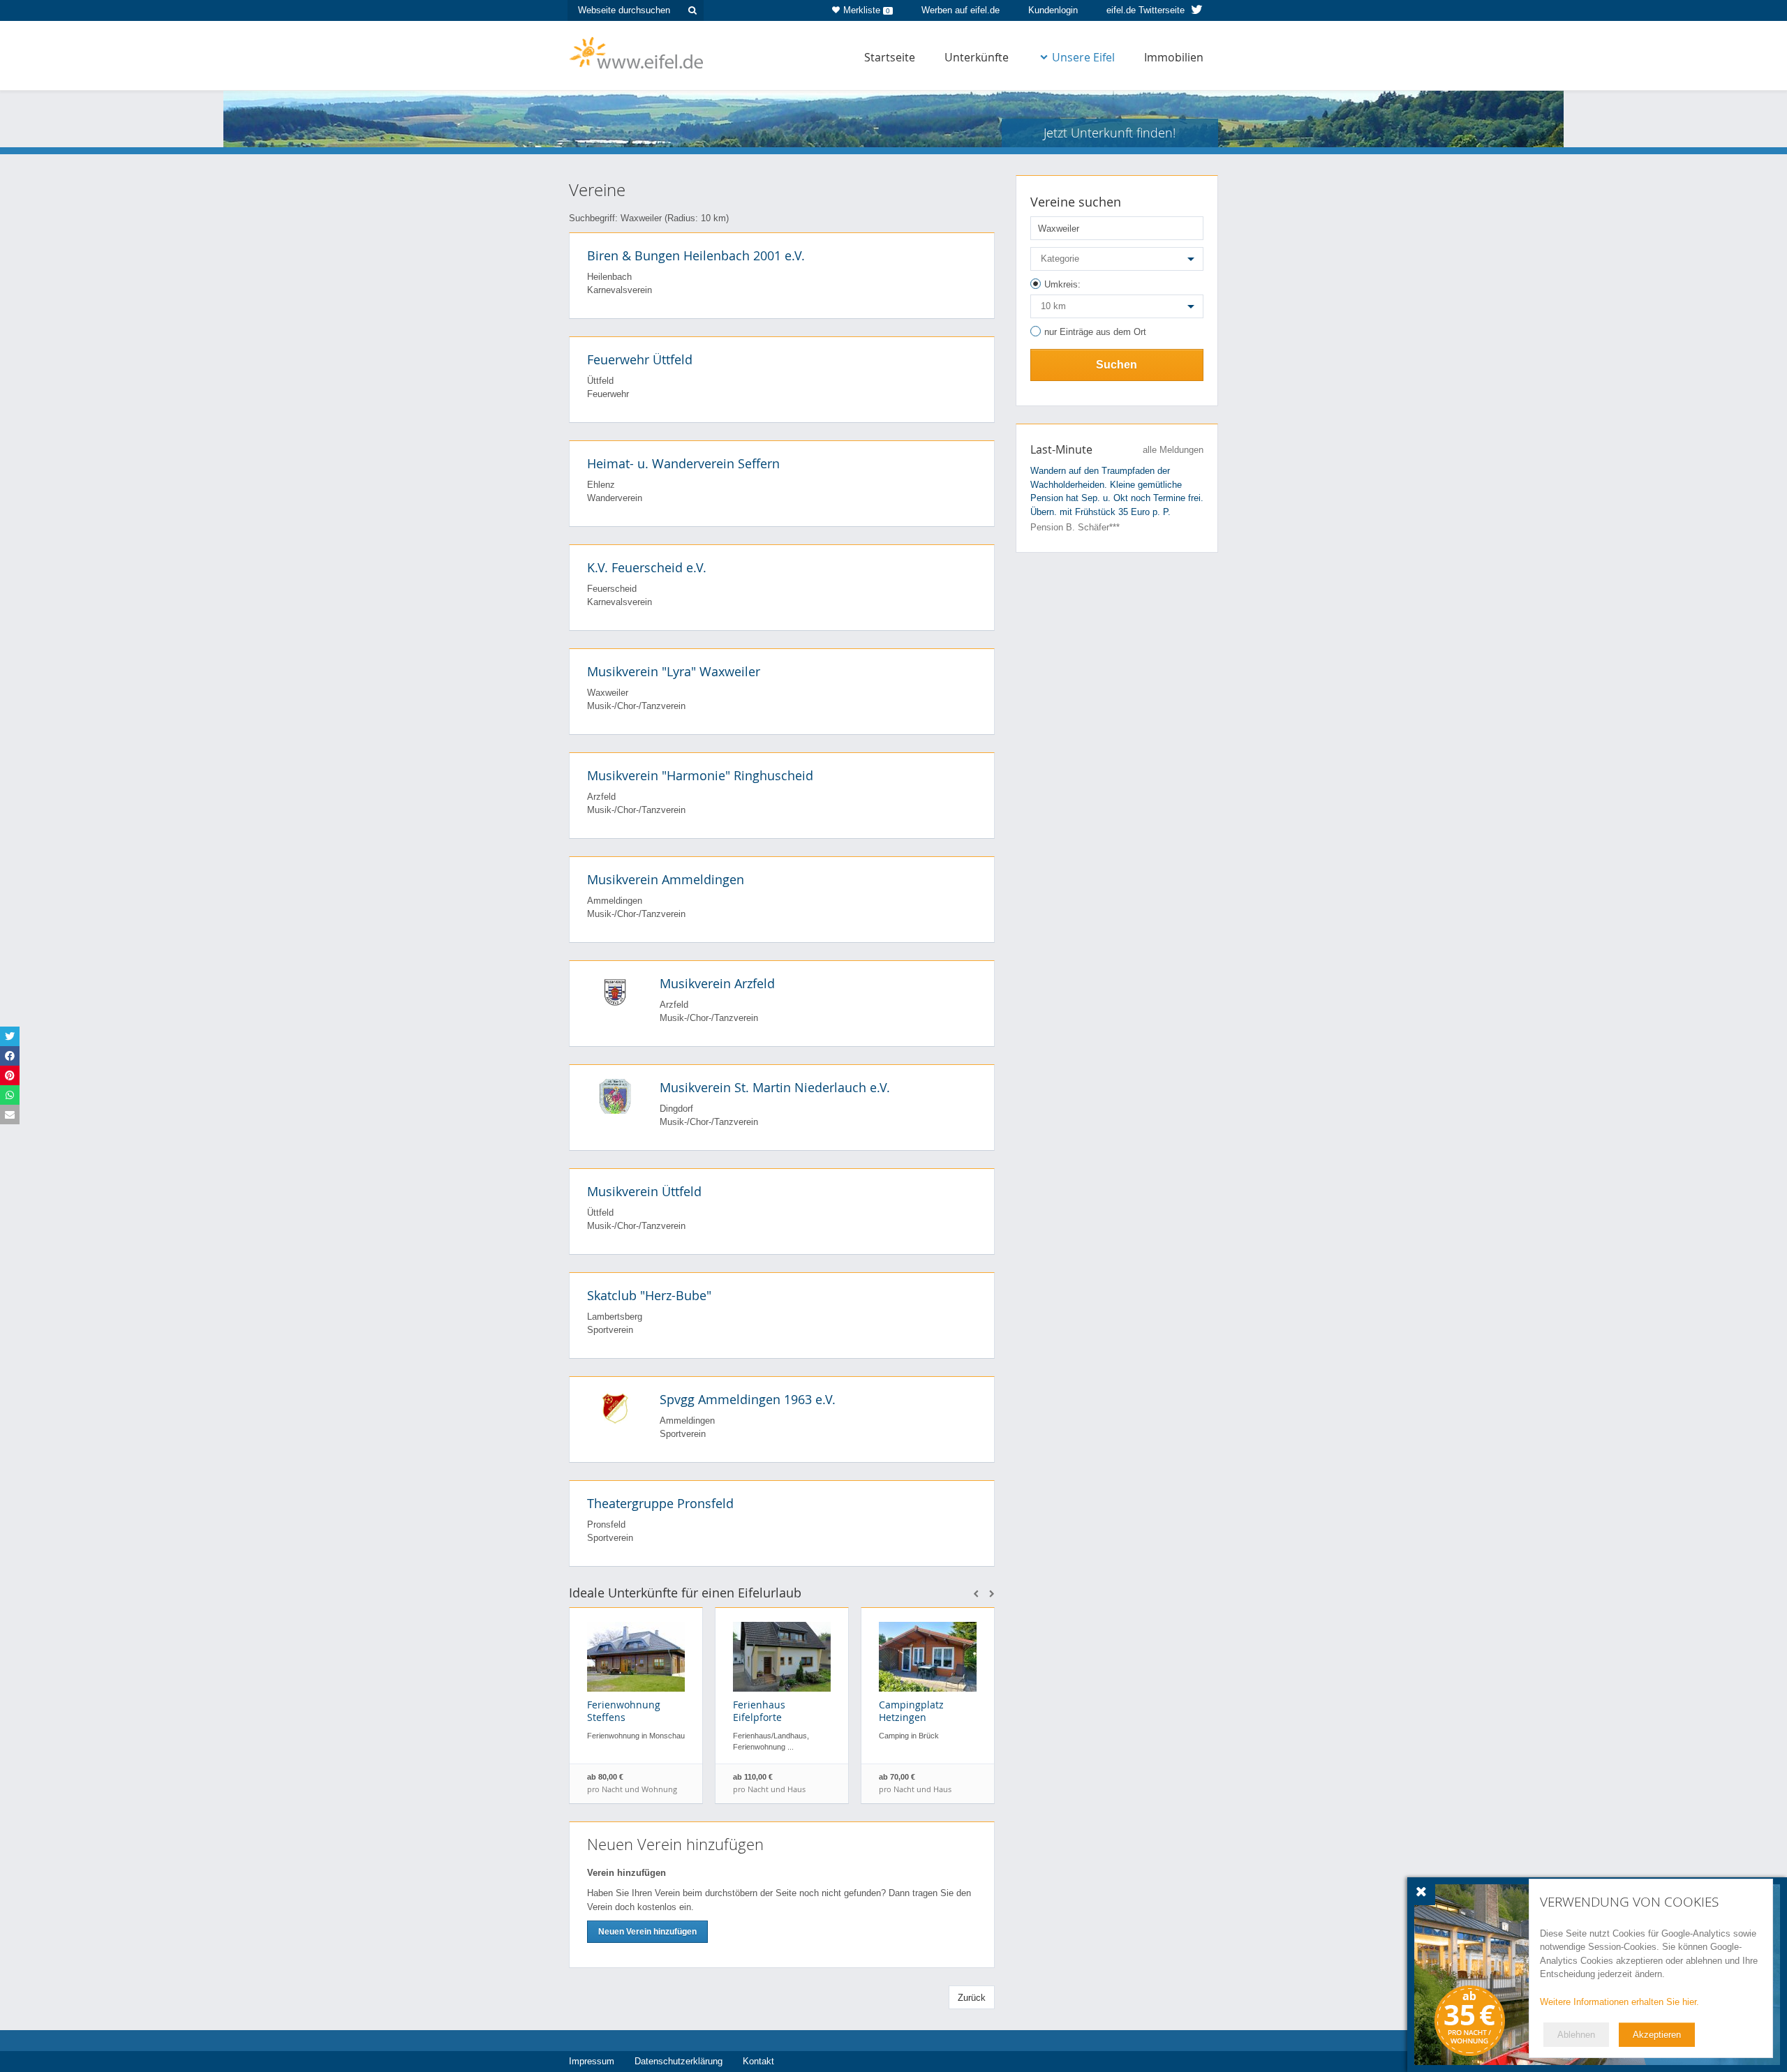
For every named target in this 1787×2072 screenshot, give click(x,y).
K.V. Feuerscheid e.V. (647, 567)
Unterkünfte (977, 57)
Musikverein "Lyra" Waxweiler (674, 671)
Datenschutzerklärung (679, 2061)
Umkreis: (1062, 284)
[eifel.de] (637, 52)
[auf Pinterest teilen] (10, 1075)
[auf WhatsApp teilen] (10, 1095)
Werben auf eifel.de (961, 10)
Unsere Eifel (1083, 57)
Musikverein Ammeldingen (666, 879)
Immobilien (1174, 57)
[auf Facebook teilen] (10, 1056)
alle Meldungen (1173, 450)
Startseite (890, 57)
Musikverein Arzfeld (717, 983)
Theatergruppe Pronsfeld (660, 1503)
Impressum (592, 2061)
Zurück (972, 1998)
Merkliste (867, 10)
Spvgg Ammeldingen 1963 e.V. (748, 1399)
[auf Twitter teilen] (10, 1036)
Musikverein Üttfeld (644, 1191)
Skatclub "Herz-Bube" (649, 1295)
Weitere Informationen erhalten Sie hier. (1619, 2002)
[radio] (1117, 286)
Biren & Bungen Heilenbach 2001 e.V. (696, 255)
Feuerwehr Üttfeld (640, 359)
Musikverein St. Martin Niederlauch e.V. (775, 1087)
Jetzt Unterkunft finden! (1110, 133)
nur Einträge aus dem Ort (1095, 332)
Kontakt (758, 2061)
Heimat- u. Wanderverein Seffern (683, 463)
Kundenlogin (1053, 10)
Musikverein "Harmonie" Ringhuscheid (700, 775)
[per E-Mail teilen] (10, 1115)
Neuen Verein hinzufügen (647, 1932)
